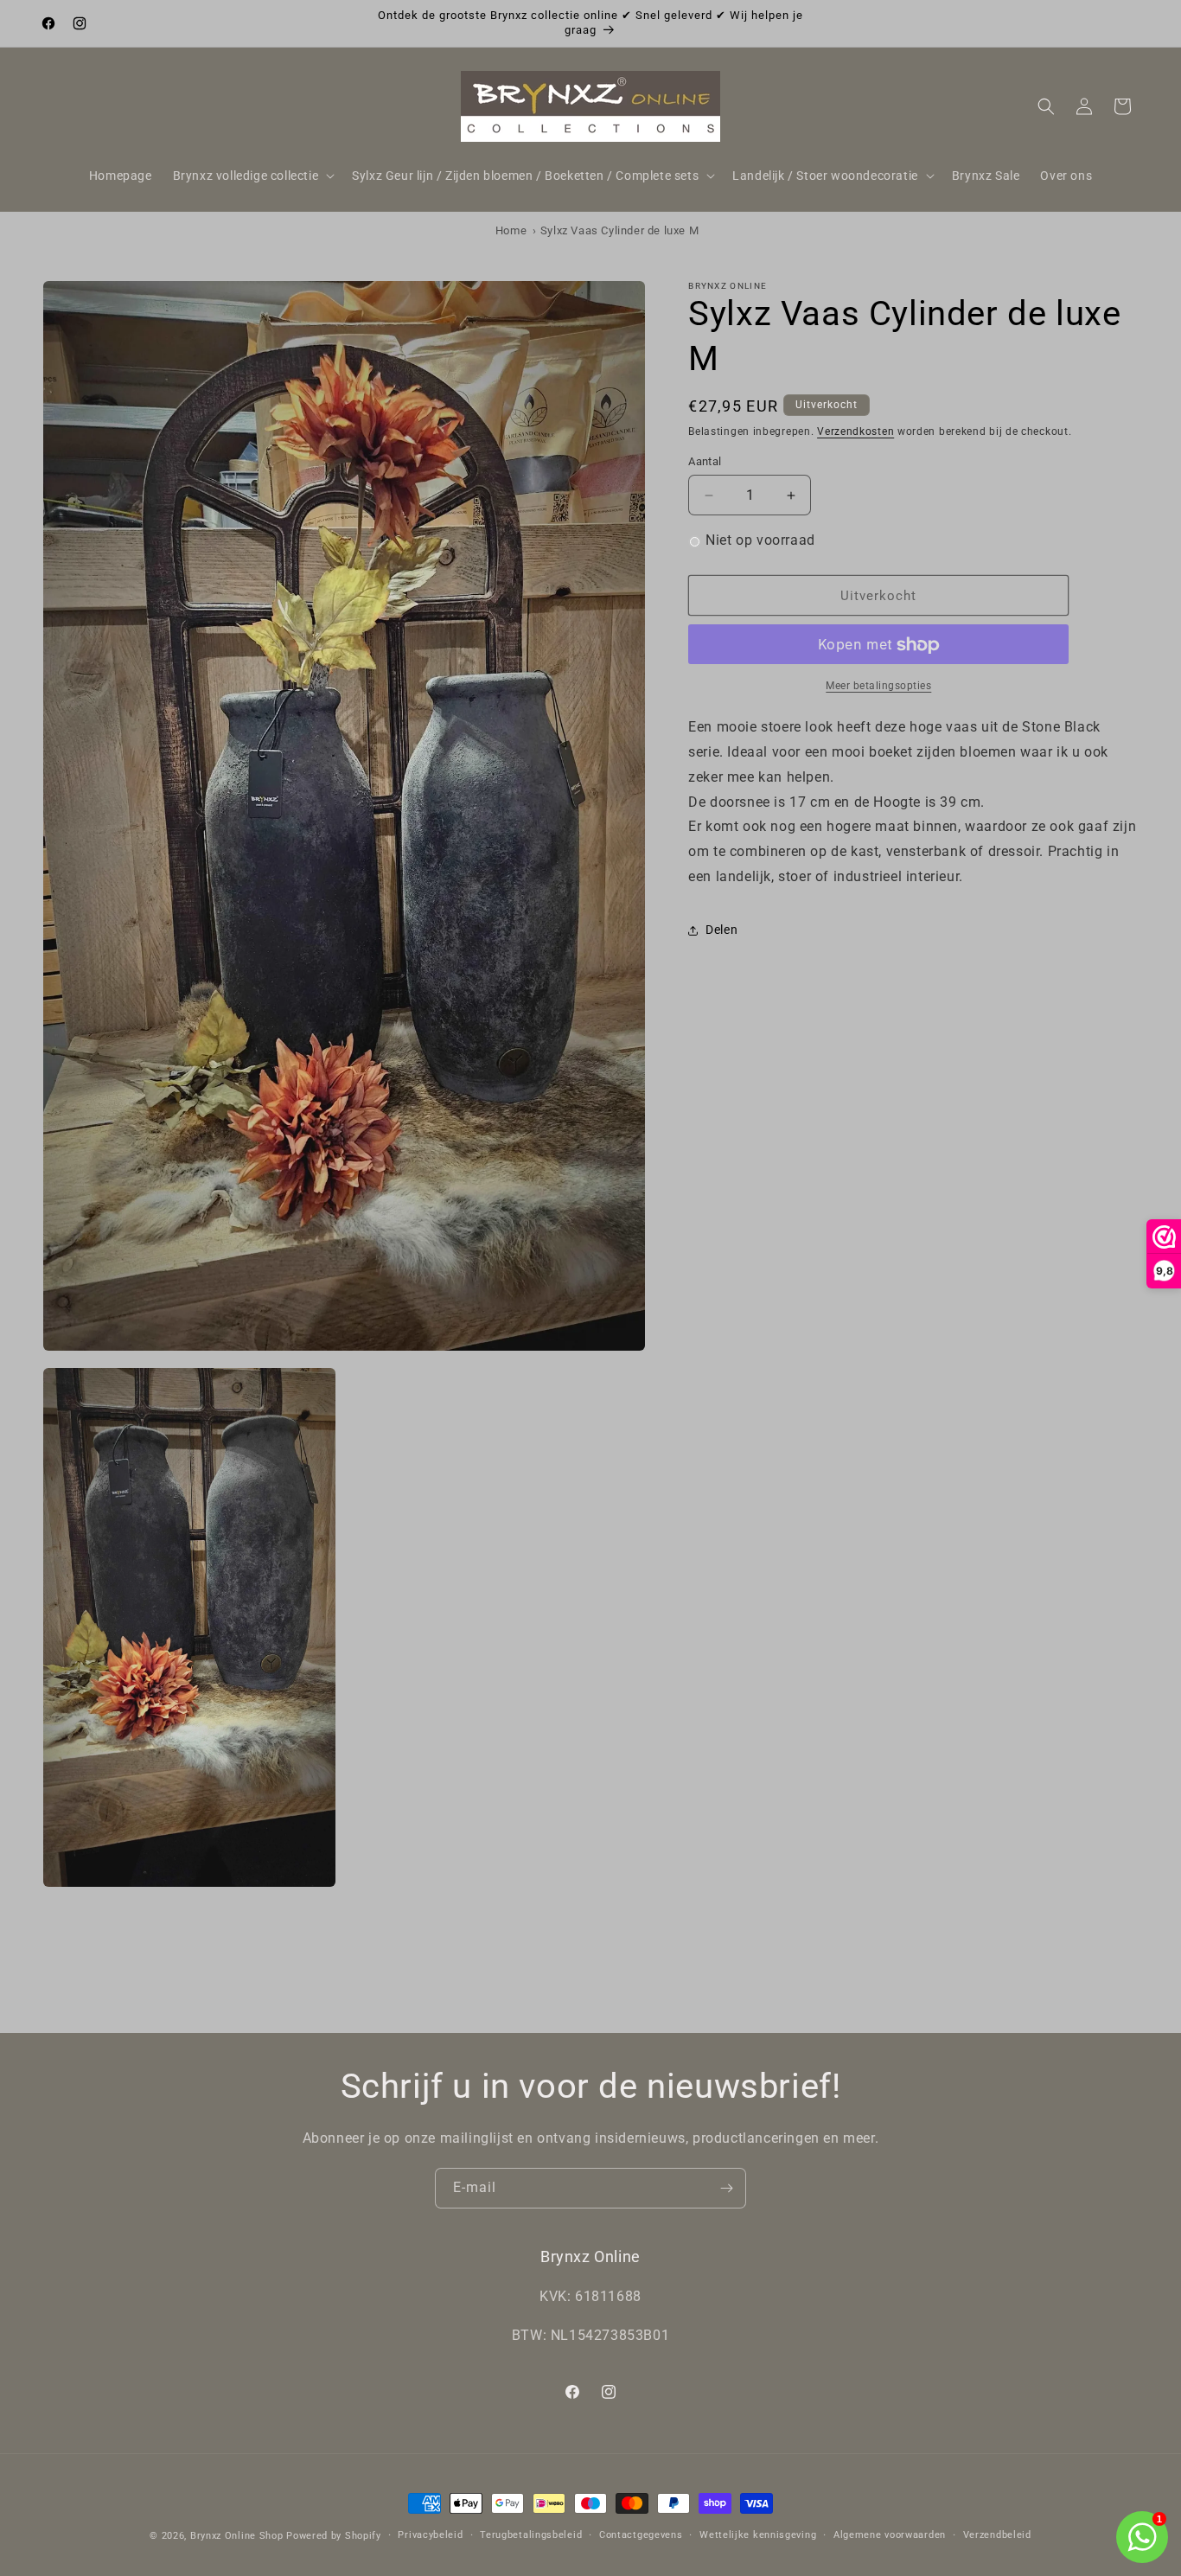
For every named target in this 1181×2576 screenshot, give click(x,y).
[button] (252, 176)
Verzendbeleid (997, 2535)
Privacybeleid (430, 2535)
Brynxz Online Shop (237, 2536)
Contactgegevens (641, 2535)
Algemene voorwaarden (890, 2535)
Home (511, 230)
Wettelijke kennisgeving (758, 2535)
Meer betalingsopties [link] (878, 687)
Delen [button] (721, 930)
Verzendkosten (855, 431)
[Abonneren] (726, 2188)
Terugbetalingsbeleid (531, 2535)
